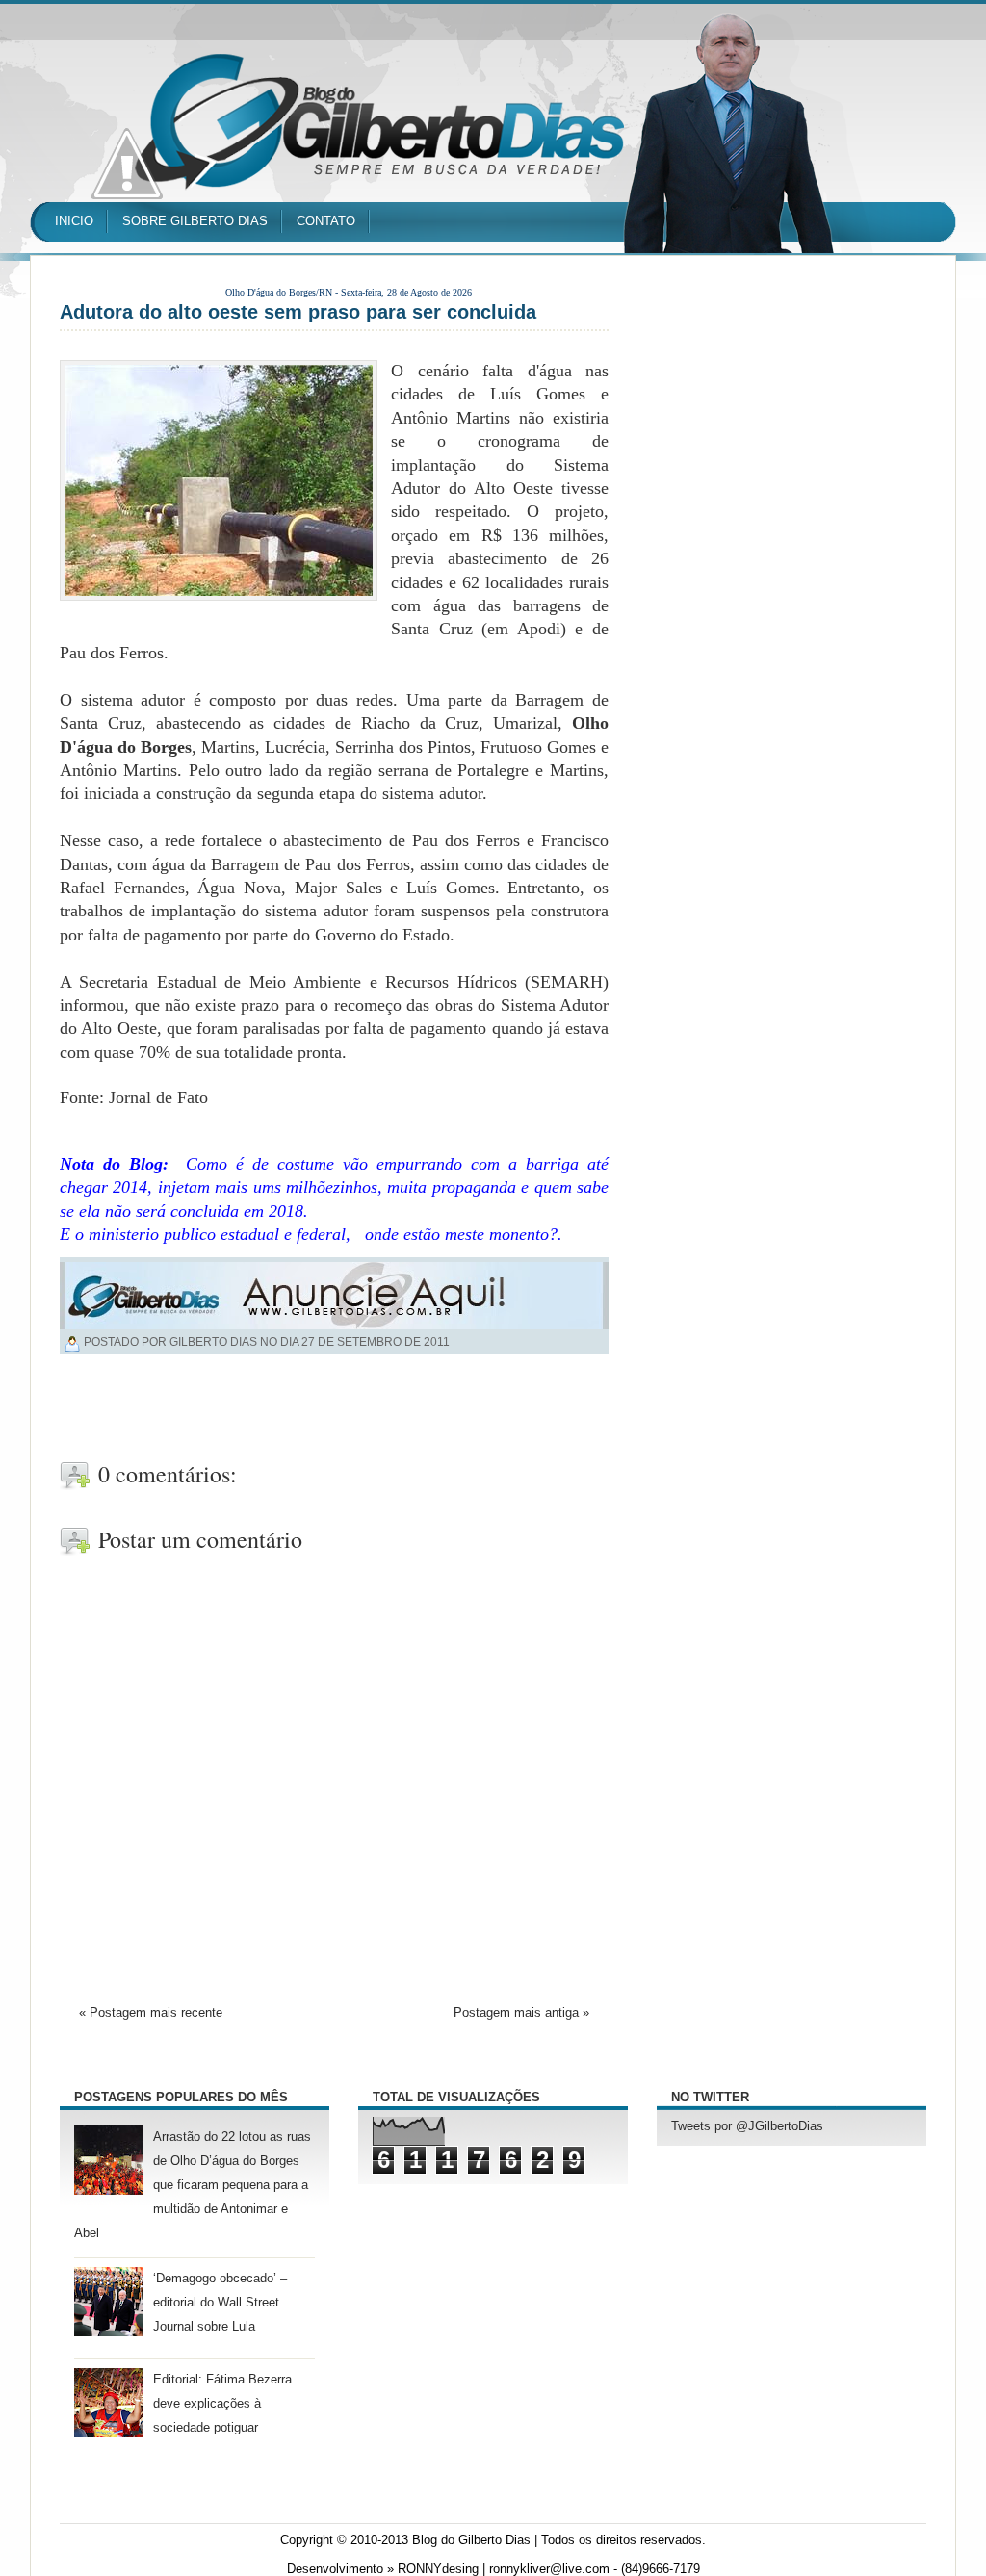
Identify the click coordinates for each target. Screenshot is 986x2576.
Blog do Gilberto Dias (471, 2540)
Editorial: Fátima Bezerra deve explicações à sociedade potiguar (222, 2404)
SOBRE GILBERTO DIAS (195, 221)
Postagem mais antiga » (521, 2013)
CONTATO (326, 221)
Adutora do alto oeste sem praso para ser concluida (298, 312)
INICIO (74, 221)
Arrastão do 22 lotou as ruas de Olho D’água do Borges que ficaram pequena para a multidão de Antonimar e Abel (193, 2186)
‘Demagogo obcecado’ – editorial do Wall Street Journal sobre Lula (220, 2303)
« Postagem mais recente (151, 2013)
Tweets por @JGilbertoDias (747, 2126)
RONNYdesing (438, 2569)
